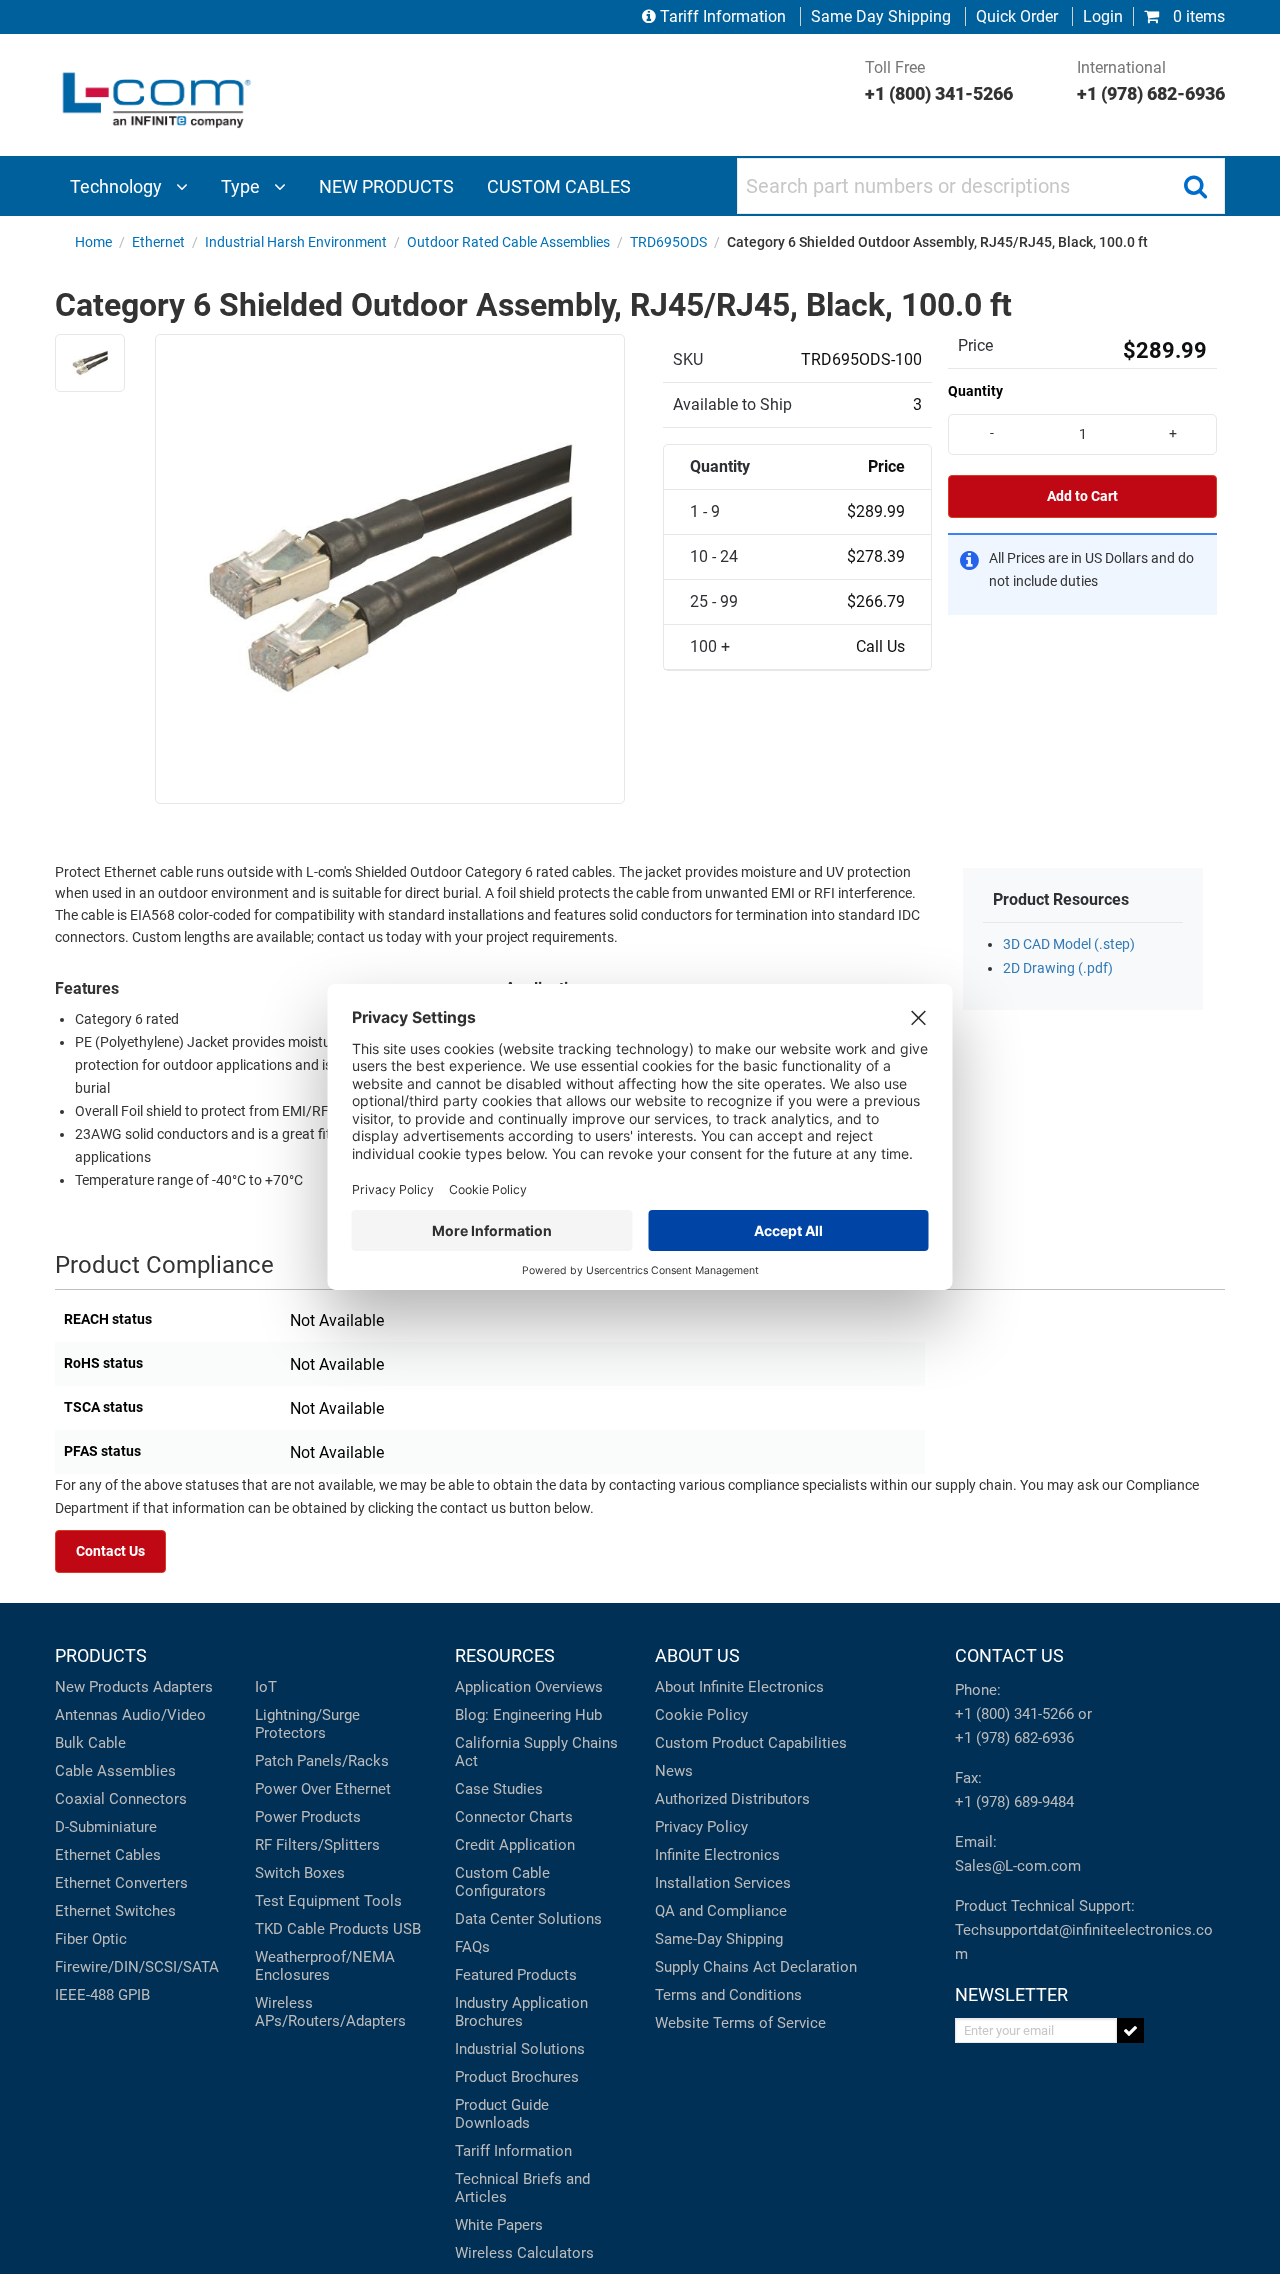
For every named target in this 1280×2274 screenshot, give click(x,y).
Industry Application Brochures (521, 2012)
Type (242, 186)
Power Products (308, 1817)
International (1151, 81)
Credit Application (515, 1845)
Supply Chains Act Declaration (756, 1967)
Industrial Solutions (520, 2049)
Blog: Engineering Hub (528, 1715)
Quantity (975, 391)
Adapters (183, 1687)
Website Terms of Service (740, 2023)
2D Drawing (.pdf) (1058, 968)
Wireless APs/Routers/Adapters (330, 2012)
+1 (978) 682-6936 (1014, 1738)
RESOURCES (505, 1655)
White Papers (499, 2225)
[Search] (1195, 186)
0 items (1197, 16)
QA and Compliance (721, 1911)
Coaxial (80, 1799)
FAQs (472, 1947)
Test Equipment (307, 1901)
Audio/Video (164, 1715)
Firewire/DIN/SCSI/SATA (137, 1967)
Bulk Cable (90, 1743)
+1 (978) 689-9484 (1014, 1802)
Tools (383, 1901)
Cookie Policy (701, 1715)
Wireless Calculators (524, 2253)
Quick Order (1017, 16)
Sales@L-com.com (1018, 1866)
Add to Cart (1082, 496)
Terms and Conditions (728, 1995)
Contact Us (110, 1551)
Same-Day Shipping (719, 1939)
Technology (118, 186)
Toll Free (939, 81)
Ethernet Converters (121, 1883)
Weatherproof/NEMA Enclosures (325, 1966)
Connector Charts (514, 1817)
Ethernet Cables (108, 1855)
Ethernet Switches (115, 1911)
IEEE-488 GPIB (102, 1995)
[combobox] (981, 186)
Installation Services (723, 1883)
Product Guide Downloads (502, 2114)
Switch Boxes (300, 1873)
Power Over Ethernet (323, 1789)
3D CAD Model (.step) (1069, 944)
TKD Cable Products (322, 1929)
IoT (266, 1687)
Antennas (86, 1715)
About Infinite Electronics (739, 1687)
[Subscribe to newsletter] (1130, 2030)
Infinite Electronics (717, 1855)
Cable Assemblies (115, 1771)
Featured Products (516, 1975)
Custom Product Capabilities (751, 1743)
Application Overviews (529, 1687)
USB (407, 1929)
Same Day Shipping (881, 16)
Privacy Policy (701, 1827)
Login (1103, 16)
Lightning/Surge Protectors (307, 1724)
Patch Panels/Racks (322, 1761)
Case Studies (499, 1789)
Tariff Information (723, 16)
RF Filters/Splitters (317, 1845)
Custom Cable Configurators (502, 1882)
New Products (102, 1687)
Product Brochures (517, 2077)
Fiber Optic (91, 1939)
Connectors (148, 1799)
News (674, 1771)
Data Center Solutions (528, 1919)
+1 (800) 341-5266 (1014, 1714)
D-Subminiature (106, 1827)
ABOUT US (697, 1655)
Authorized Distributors (732, 1799)
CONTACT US (1009, 1655)
